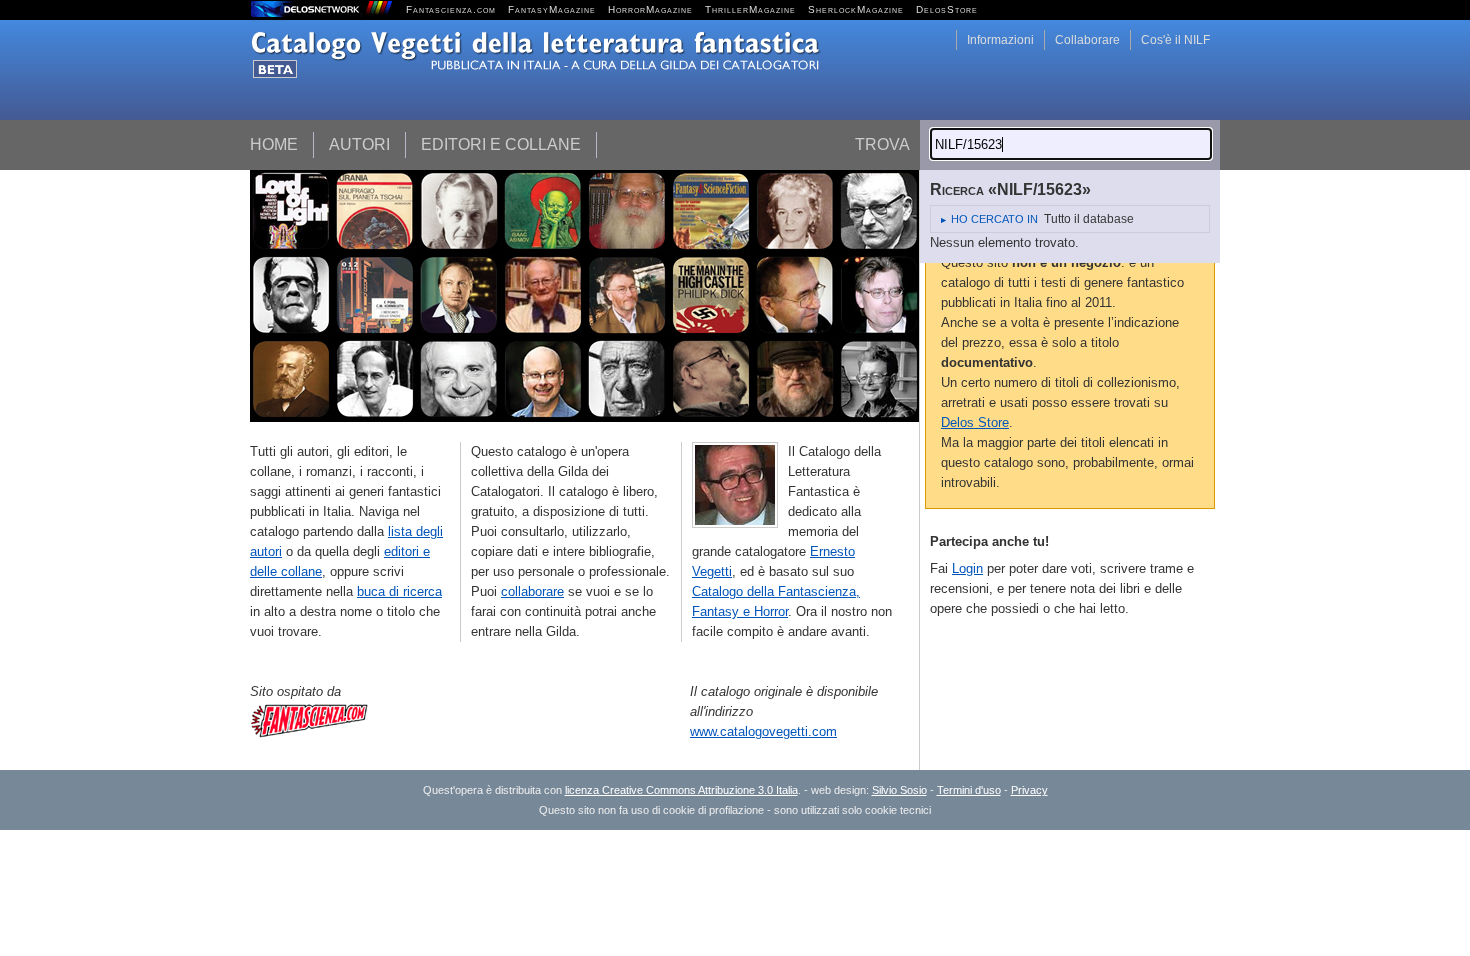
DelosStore (947, 9)
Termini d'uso (969, 790)
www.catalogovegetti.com (763, 731)
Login (967, 568)
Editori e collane (501, 144)
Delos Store (975, 422)
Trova (882, 144)
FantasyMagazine (552, 9)
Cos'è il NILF (1175, 40)
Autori (359, 144)
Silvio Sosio (899, 790)
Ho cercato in (994, 219)
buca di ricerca (399, 591)
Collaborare (1087, 40)
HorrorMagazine (650, 9)
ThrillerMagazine (750, 9)
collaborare (532, 591)
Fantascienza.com (451, 9)
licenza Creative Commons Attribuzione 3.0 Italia (681, 790)
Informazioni (1000, 40)
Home (274, 144)
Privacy (1029, 790)
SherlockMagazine (856, 9)
